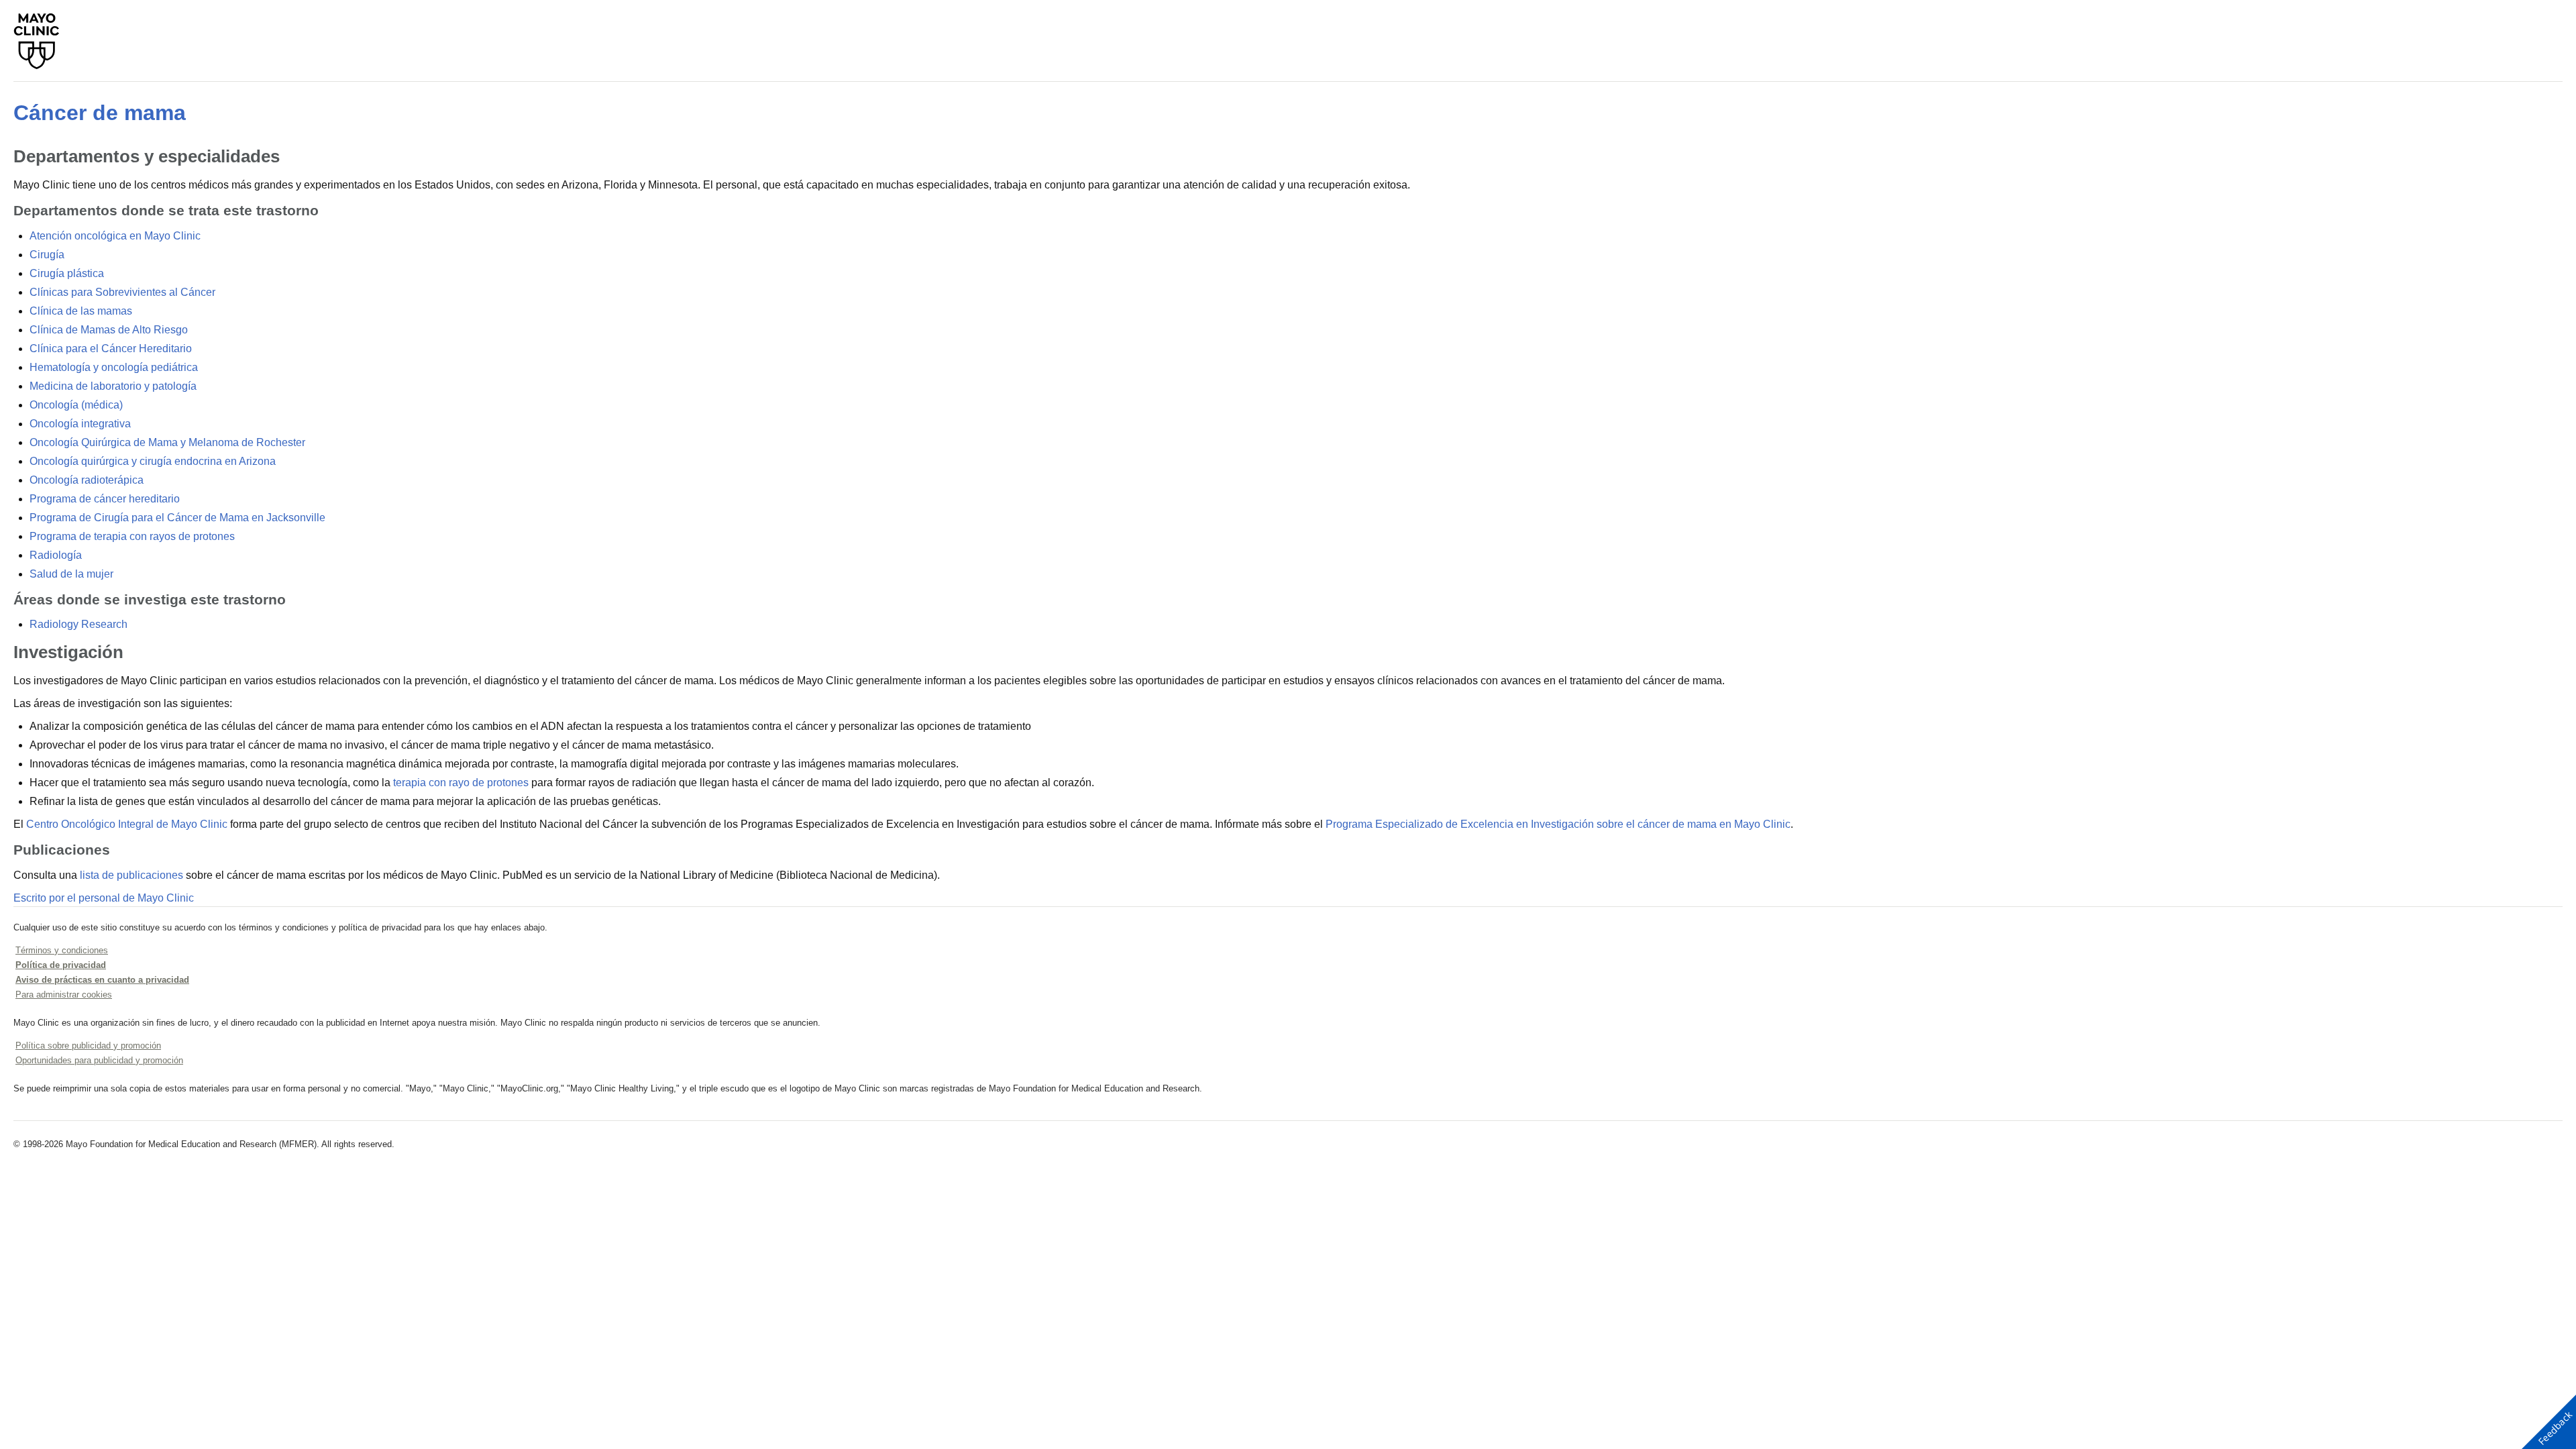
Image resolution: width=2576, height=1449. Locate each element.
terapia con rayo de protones (461, 783)
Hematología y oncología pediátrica (114, 367)
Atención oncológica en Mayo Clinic (115, 236)
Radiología (56, 555)
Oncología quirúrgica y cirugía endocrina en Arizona (153, 461)
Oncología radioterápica (87, 480)
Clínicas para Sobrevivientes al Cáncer (122, 292)
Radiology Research (78, 624)
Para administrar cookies (64, 995)
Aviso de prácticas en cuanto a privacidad (102, 980)
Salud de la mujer (71, 574)
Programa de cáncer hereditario (105, 499)
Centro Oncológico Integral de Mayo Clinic (127, 824)
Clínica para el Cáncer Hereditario (111, 348)
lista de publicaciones (131, 875)
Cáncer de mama (100, 113)
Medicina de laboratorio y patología (113, 386)
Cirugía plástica (67, 273)
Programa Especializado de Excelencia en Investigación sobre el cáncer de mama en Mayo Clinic (1558, 824)
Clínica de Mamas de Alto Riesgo (109, 330)
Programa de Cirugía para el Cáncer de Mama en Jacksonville (177, 518)
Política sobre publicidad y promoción (88, 1045)
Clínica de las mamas (81, 311)
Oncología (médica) (76, 405)
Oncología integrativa (80, 424)
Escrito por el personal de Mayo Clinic (104, 898)
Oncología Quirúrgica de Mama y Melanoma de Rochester (167, 442)
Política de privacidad (61, 965)
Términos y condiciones (62, 950)
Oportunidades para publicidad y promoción (99, 1060)
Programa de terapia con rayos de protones (132, 536)
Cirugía (47, 255)
